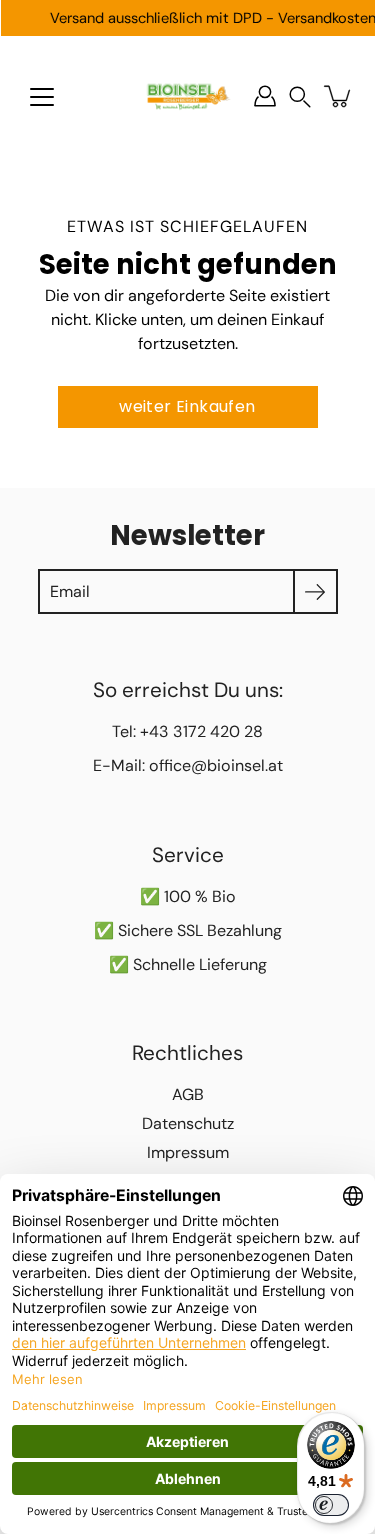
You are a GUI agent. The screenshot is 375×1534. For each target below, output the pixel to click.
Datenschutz (188, 1123)
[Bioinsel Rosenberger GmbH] (187, 96)
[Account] (265, 96)
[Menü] (42, 97)
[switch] (331, 1505)
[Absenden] (315, 591)
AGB (188, 1094)
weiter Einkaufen (187, 406)
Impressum (188, 1152)
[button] (300, 96)
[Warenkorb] (339, 96)
